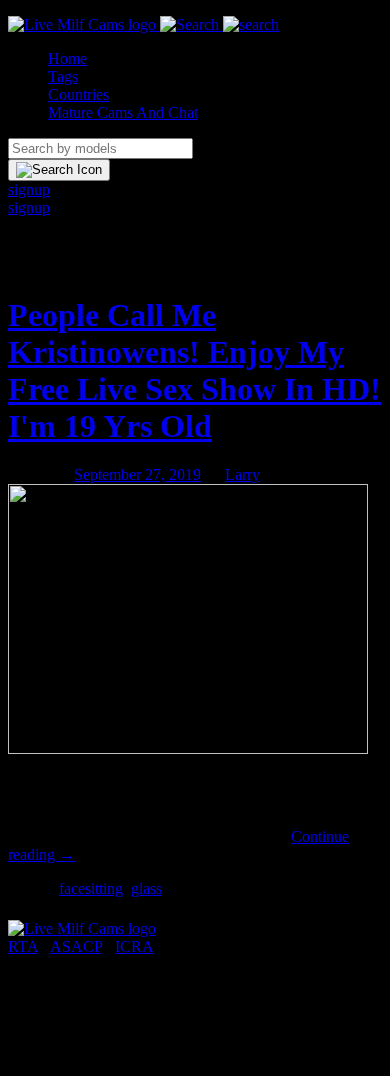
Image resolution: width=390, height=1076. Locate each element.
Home (67, 58)
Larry (242, 474)
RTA (23, 946)
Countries (78, 94)
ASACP (76, 946)
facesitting (91, 888)
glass (146, 888)
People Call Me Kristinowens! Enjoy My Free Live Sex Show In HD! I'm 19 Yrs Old (194, 370)
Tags (63, 76)
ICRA (134, 946)
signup (29, 189)
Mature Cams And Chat (123, 112)
